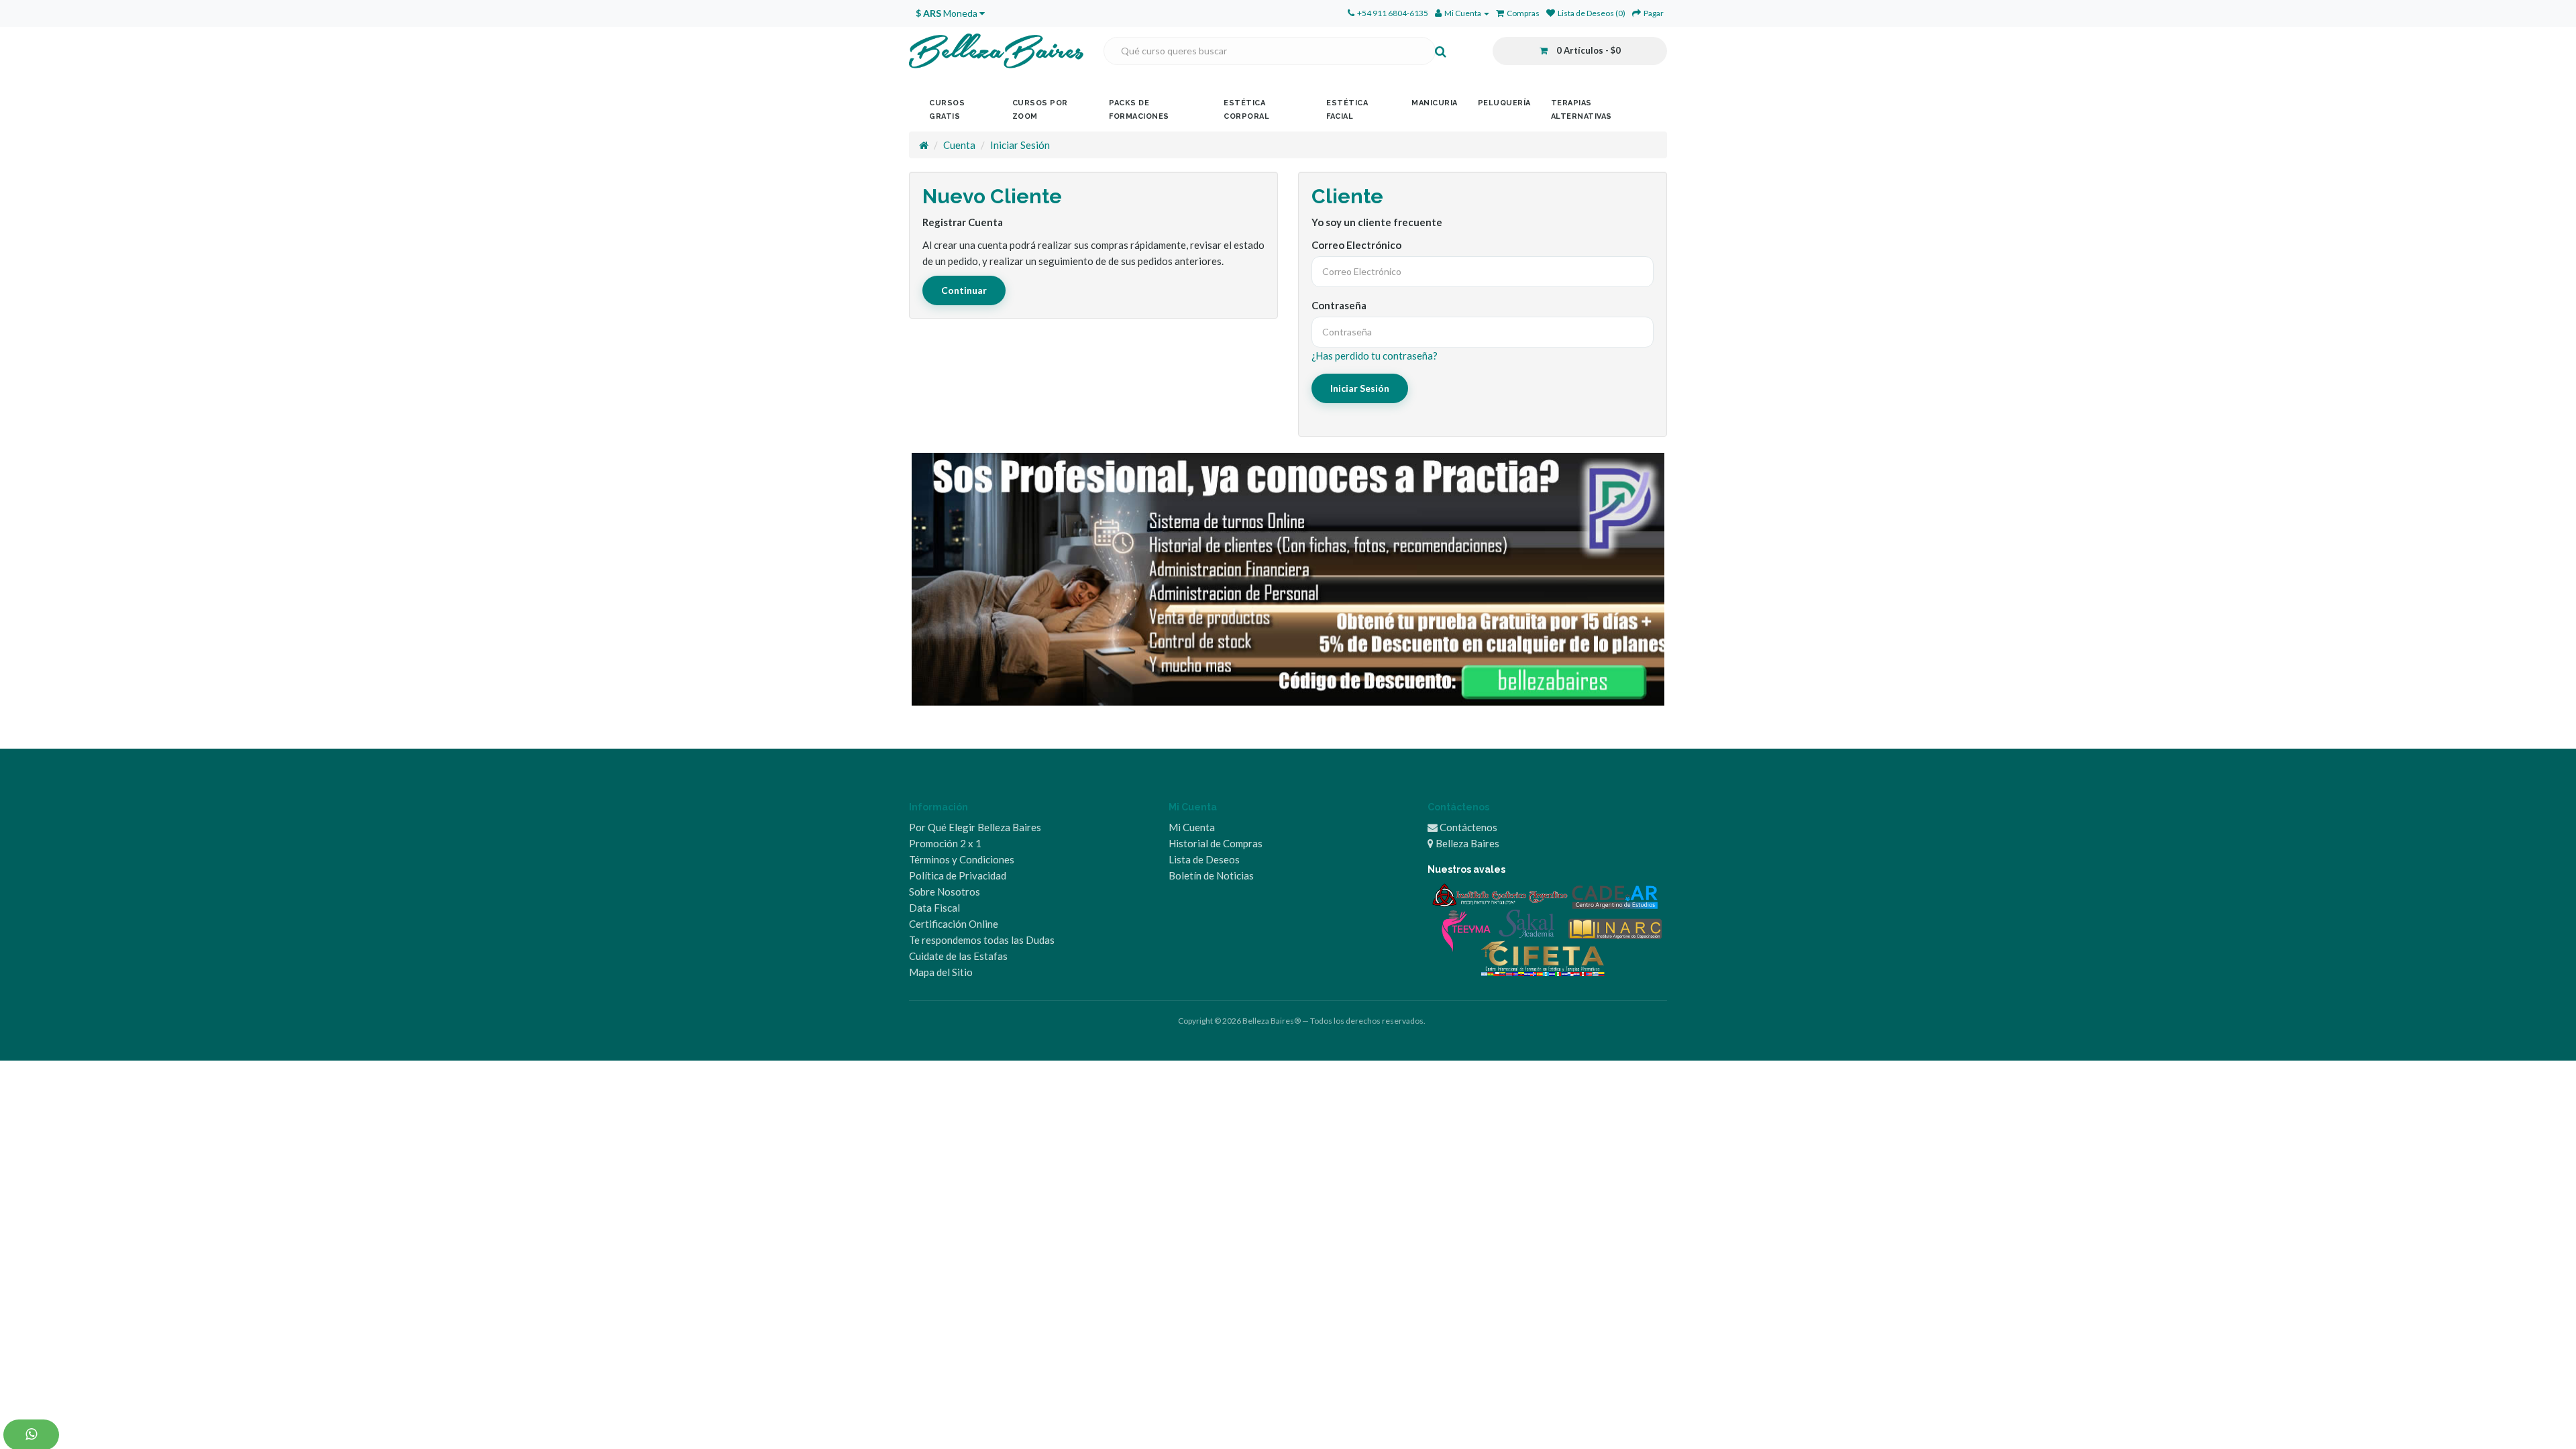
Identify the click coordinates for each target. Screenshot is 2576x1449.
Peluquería (1504, 103)
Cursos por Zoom (1040, 110)
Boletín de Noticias (1211, 875)
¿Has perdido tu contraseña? (1375, 356)
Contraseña (1339, 305)
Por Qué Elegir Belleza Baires (975, 827)
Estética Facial (1347, 110)
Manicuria (1435, 103)
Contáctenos (1467, 827)
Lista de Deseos (1204, 859)
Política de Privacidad (958, 875)
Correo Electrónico (1356, 245)
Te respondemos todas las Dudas (982, 940)
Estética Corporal (1246, 110)
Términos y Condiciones (962, 859)
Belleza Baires (1466, 843)
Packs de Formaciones (1139, 110)
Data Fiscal (934, 908)
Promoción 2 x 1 (945, 843)
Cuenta (959, 145)
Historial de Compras (1216, 843)
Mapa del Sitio (941, 972)
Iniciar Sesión (1020, 145)
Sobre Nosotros (945, 892)
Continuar (964, 290)
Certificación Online (954, 924)
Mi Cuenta (1192, 827)
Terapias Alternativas (1581, 110)
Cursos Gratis (947, 110)
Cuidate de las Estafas (958, 956)
